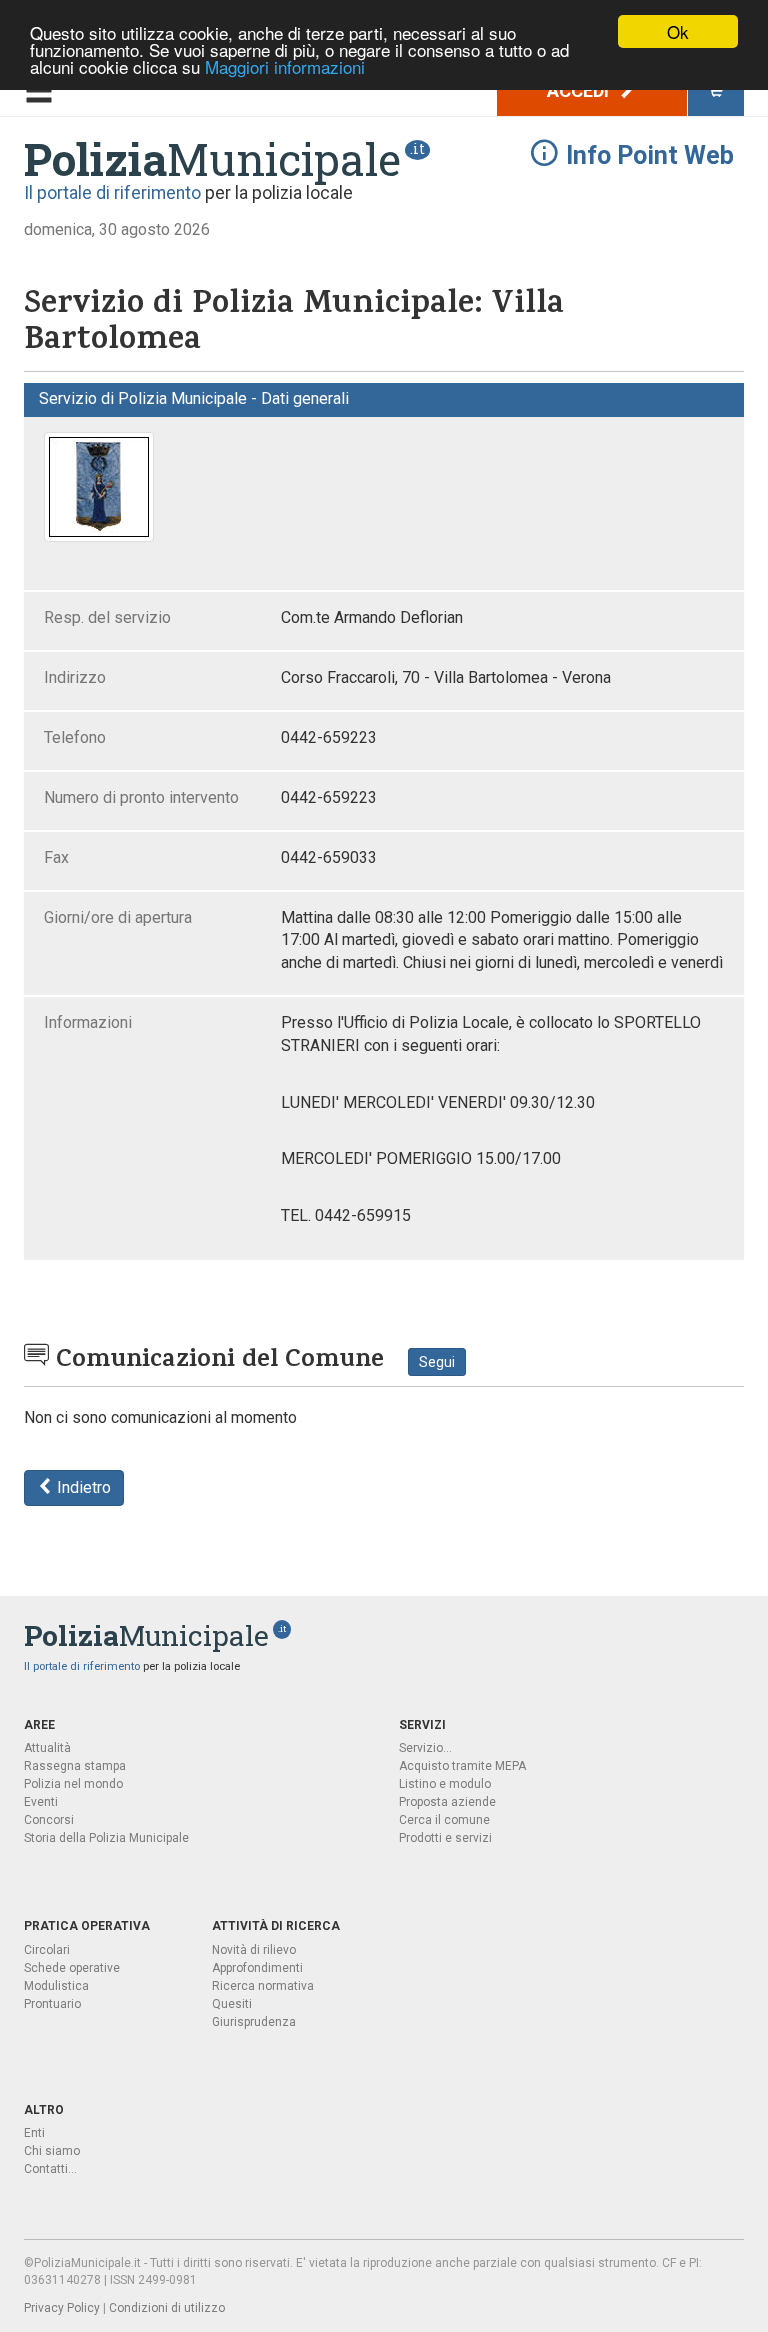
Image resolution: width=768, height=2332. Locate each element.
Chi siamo (52, 2151)
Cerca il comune (444, 1820)
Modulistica (56, 1986)
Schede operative (72, 1968)
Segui (437, 1362)
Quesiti (232, 2004)
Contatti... (50, 2169)
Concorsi (49, 1820)
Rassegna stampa (75, 1766)
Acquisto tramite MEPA (462, 1766)
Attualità (47, 1748)
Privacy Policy (62, 2308)
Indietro (82, 1487)
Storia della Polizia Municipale (106, 1838)
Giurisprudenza (254, 2022)
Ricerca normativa (263, 1986)
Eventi (41, 1802)
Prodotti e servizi (445, 1838)
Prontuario (52, 2004)
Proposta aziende (447, 1802)
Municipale (212, 159)
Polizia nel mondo (73, 1784)
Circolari (47, 1950)
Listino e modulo (445, 1784)
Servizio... (425, 1748)
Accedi (580, 90)
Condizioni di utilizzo (167, 2308)
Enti (34, 2133)
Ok (678, 31)
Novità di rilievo (254, 1950)
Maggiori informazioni (285, 66)
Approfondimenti (257, 1968)
